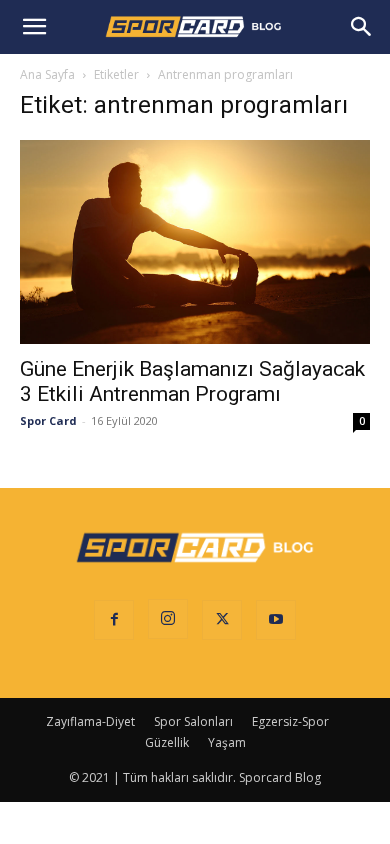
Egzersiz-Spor (290, 721)
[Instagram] (168, 619)
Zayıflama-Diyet (90, 721)
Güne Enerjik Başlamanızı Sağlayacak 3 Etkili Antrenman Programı (192, 381)
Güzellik (167, 742)
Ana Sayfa (47, 74)
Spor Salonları (193, 721)
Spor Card (48, 420)
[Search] (362, 27)
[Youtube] (276, 620)
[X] (222, 620)
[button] (34, 27)
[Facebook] (114, 620)
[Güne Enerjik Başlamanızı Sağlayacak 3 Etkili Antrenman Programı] (195, 242)
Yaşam (227, 742)
